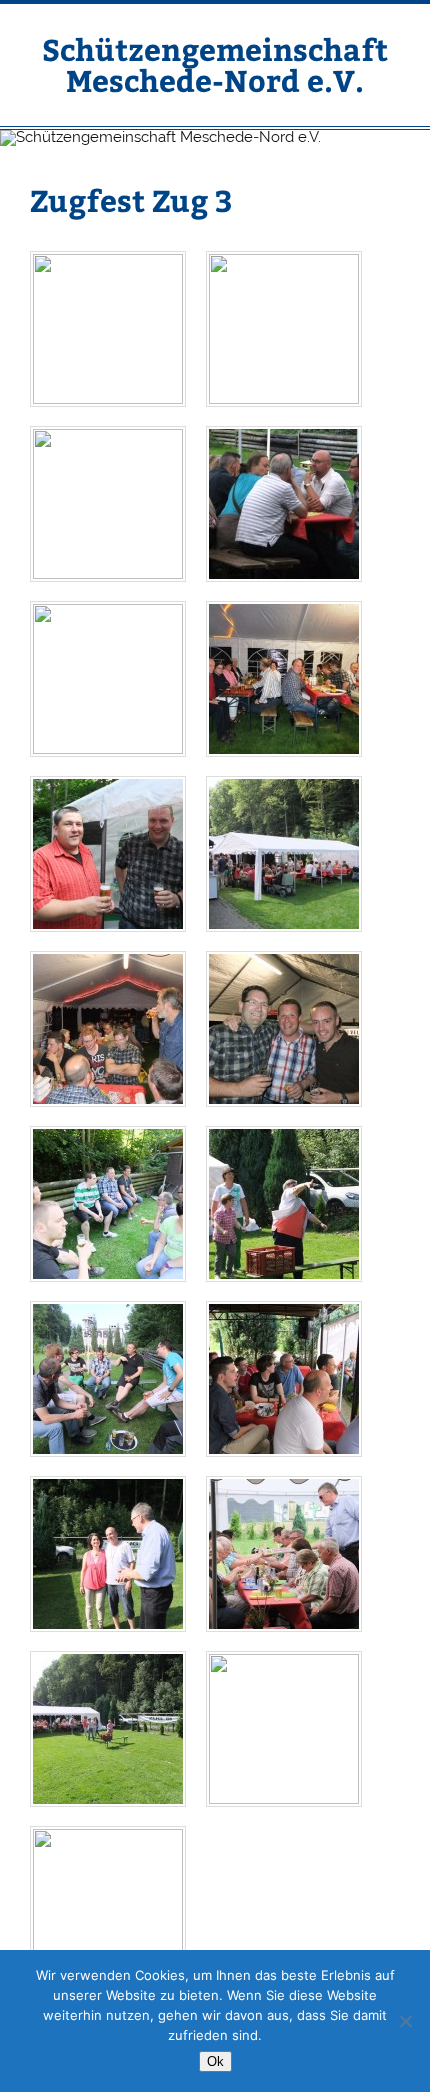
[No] (405, 2021)
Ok (215, 2061)
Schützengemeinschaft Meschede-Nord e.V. (215, 63)
